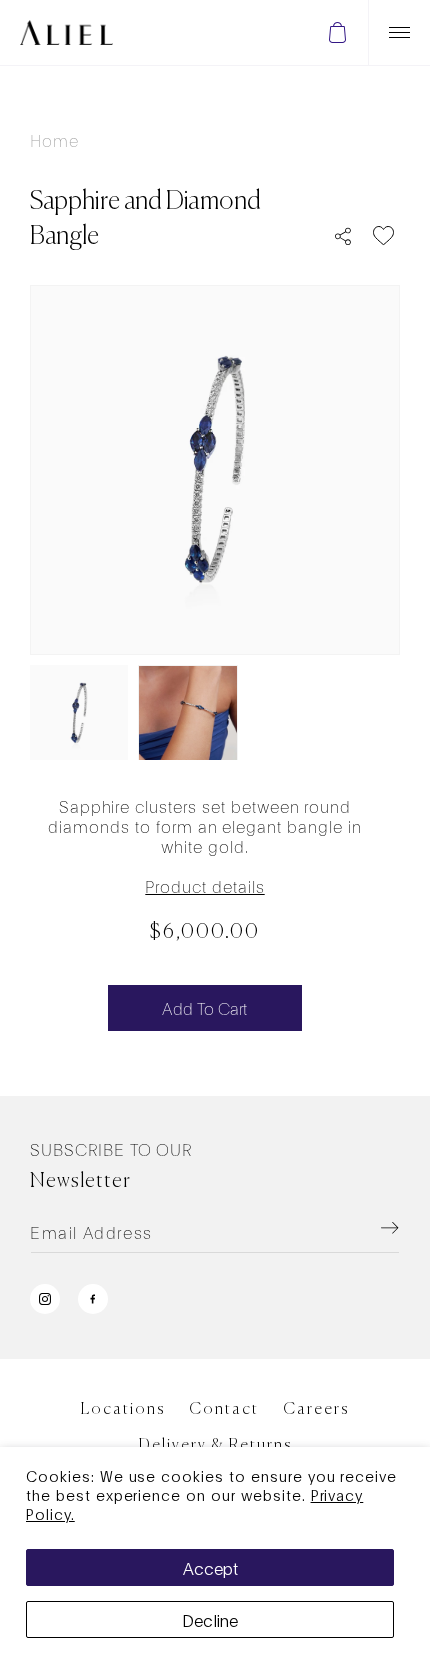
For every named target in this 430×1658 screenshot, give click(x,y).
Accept (210, 1567)
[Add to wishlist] (383, 236)
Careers (316, 1410)
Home (54, 139)
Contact (224, 1410)
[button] (337, 32)
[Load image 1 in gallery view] (79, 712)
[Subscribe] (364, 1228)
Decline (210, 1619)
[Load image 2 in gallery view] (188, 713)
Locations (123, 1410)
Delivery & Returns (215, 1446)
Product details (204, 885)
